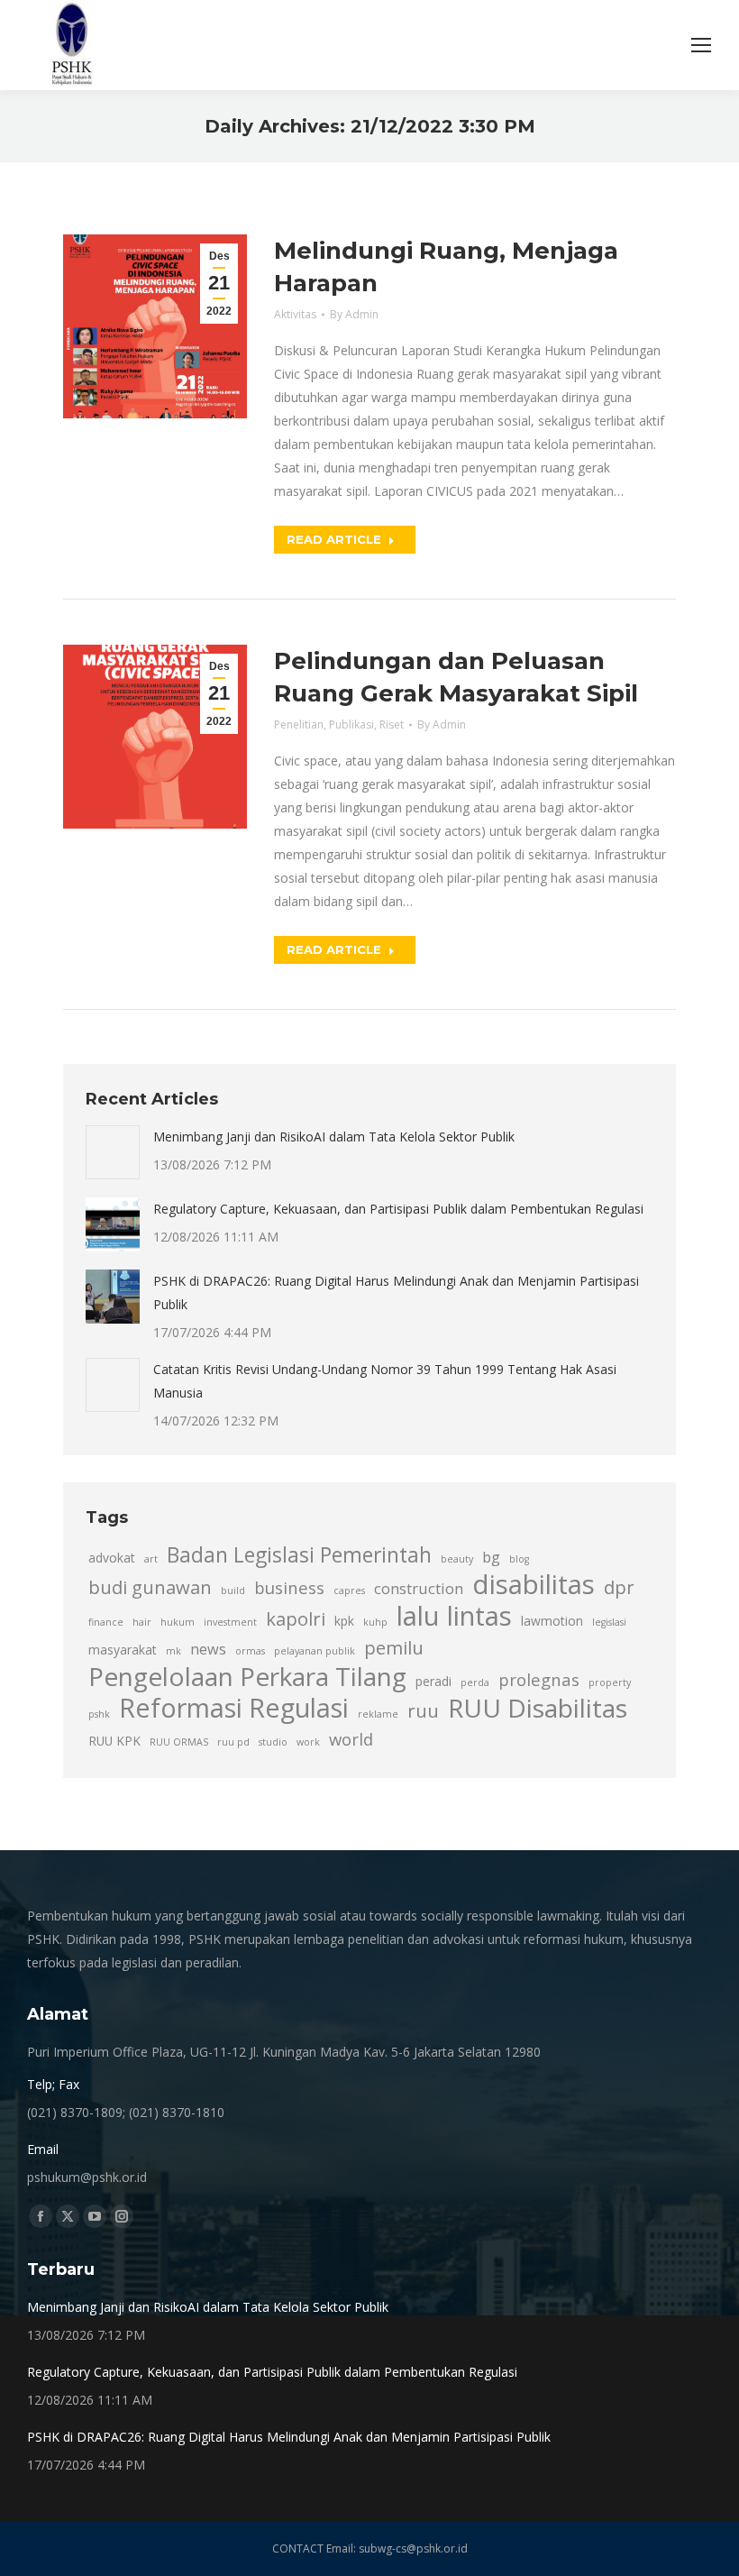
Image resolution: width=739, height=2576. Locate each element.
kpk (344, 1621)
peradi (433, 1681)
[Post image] (113, 1152)
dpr (619, 1587)
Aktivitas (295, 314)
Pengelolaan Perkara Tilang (247, 1676)
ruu (423, 1710)
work (308, 1742)
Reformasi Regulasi (234, 1708)
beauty (457, 1559)
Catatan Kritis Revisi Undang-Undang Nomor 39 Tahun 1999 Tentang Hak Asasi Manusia (385, 1381)
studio (273, 1742)
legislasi (609, 1622)
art (151, 1559)
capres (349, 1591)
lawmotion (552, 1621)
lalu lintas (454, 1616)
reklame (378, 1714)
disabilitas (534, 1584)
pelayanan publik (315, 1651)
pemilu (394, 1647)
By (354, 314)
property (610, 1682)
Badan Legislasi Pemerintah (299, 1555)
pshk (99, 1714)
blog (519, 1559)
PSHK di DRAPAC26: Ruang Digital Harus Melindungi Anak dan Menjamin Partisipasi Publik (396, 1293)
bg (491, 1557)
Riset (392, 724)
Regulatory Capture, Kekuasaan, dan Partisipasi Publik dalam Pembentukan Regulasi (398, 1209)
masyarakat (123, 1650)
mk (173, 1651)
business (289, 1587)
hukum (178, 1622)
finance (106, 1622)
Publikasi (351, 724)
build (233, 1591)
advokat (112, 1558)
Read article (334, 539)
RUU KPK (114, 1741)
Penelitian (299, 724)
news (208, 1649)
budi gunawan (150, 1587)
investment (230, 1622)
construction (419, 1589)
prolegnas (539, 1679)
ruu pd (233, 1742)
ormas (250, 1651)
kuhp (375, 1622)
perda (475, 1682)
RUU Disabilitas (538, 1708)
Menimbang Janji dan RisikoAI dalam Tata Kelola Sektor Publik (334, 1137)
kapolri (296, 1618)
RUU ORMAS (179, 1742)
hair (142, 1622)
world (351, 1739)
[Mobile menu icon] (701, 45)
